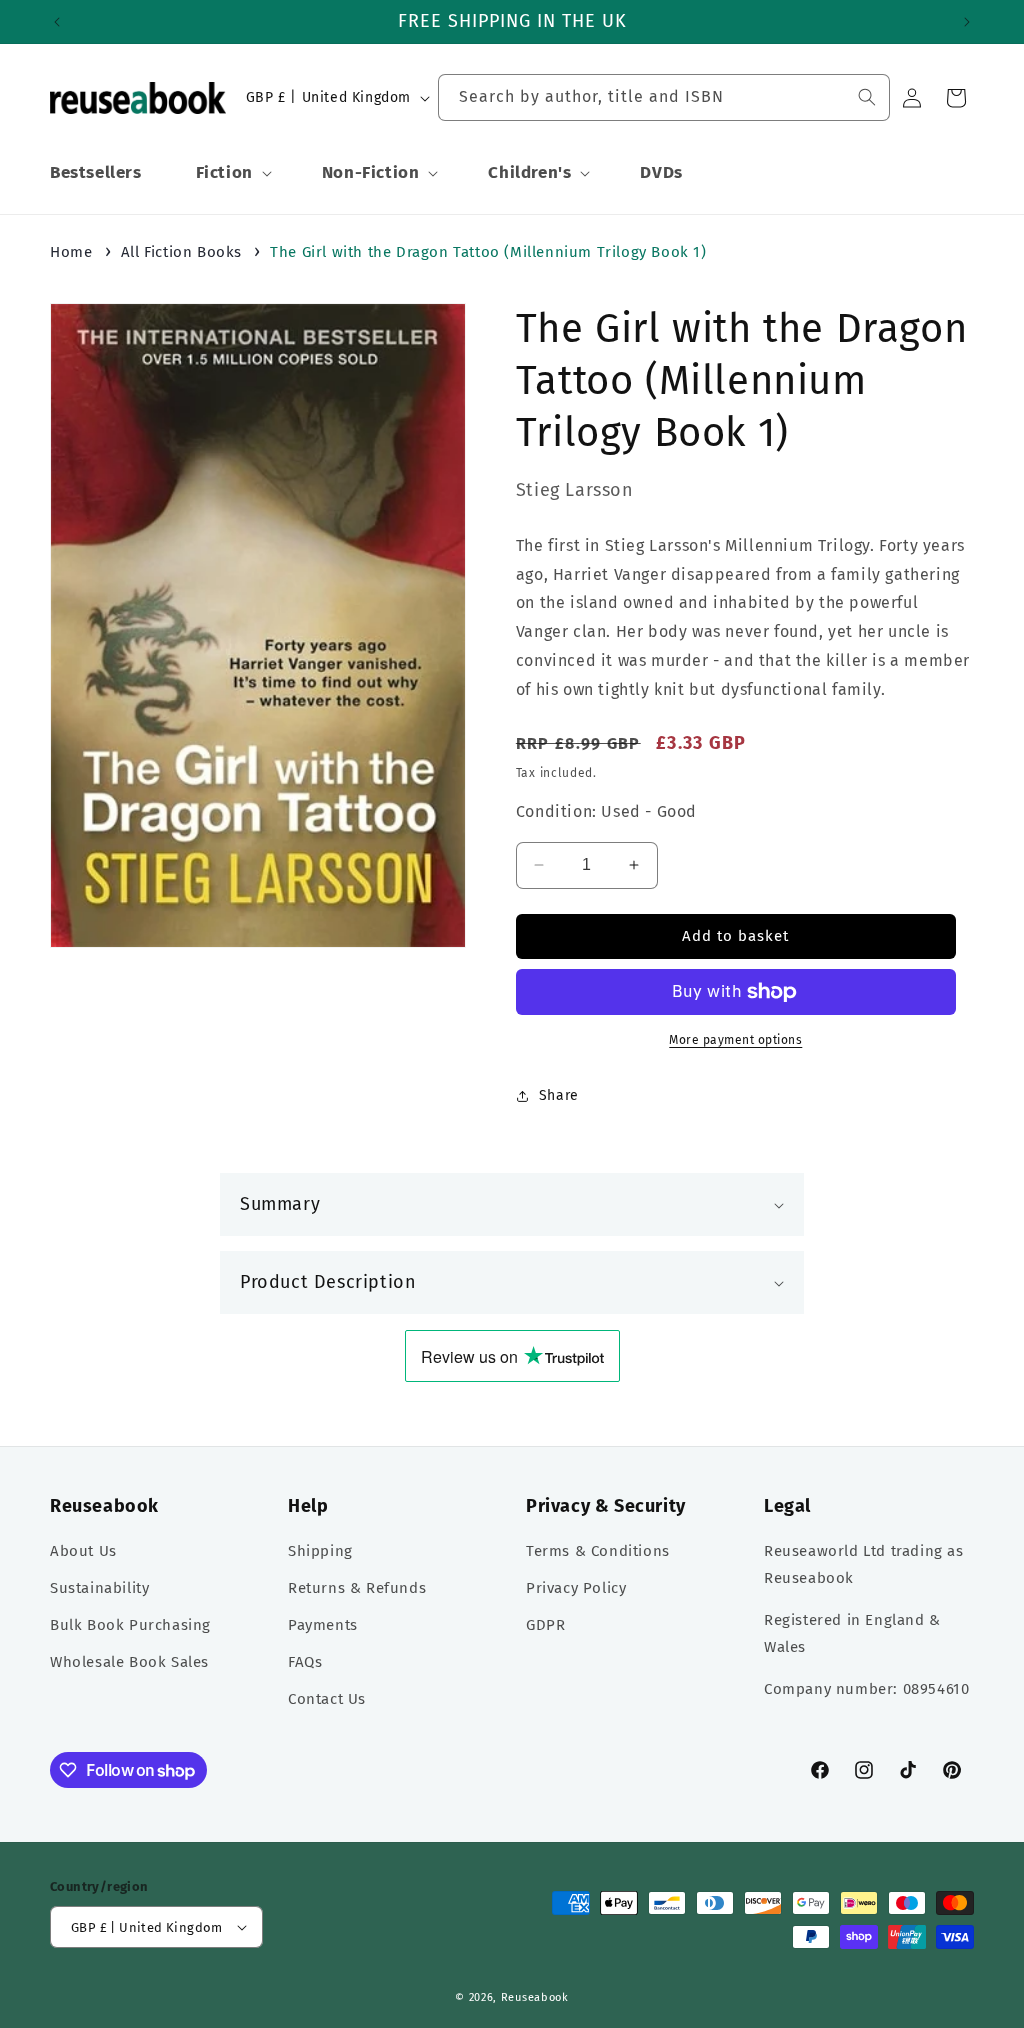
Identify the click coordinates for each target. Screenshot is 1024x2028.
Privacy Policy (576, 1588)
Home (71, 252)
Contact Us (327, 1699)
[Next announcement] (967, 22)
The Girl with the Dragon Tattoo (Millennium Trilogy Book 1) (488, 252)
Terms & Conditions (598, 1551)
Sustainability (99, 1588)
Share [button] (559, 1095)
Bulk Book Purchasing (130, 1625)
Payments (323, 1625)
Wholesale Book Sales (129, 1662)
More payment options (735, 1040)
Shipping (320, 1551)
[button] (232, 173)
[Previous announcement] (57, 22)
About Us (83, 1551)
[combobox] (664, 97)
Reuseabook (535, 1997)
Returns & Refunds (357, 1588)
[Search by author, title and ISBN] (867, 97)
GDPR (545, 1625)
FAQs (305, 1662)
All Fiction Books (181, 252)
